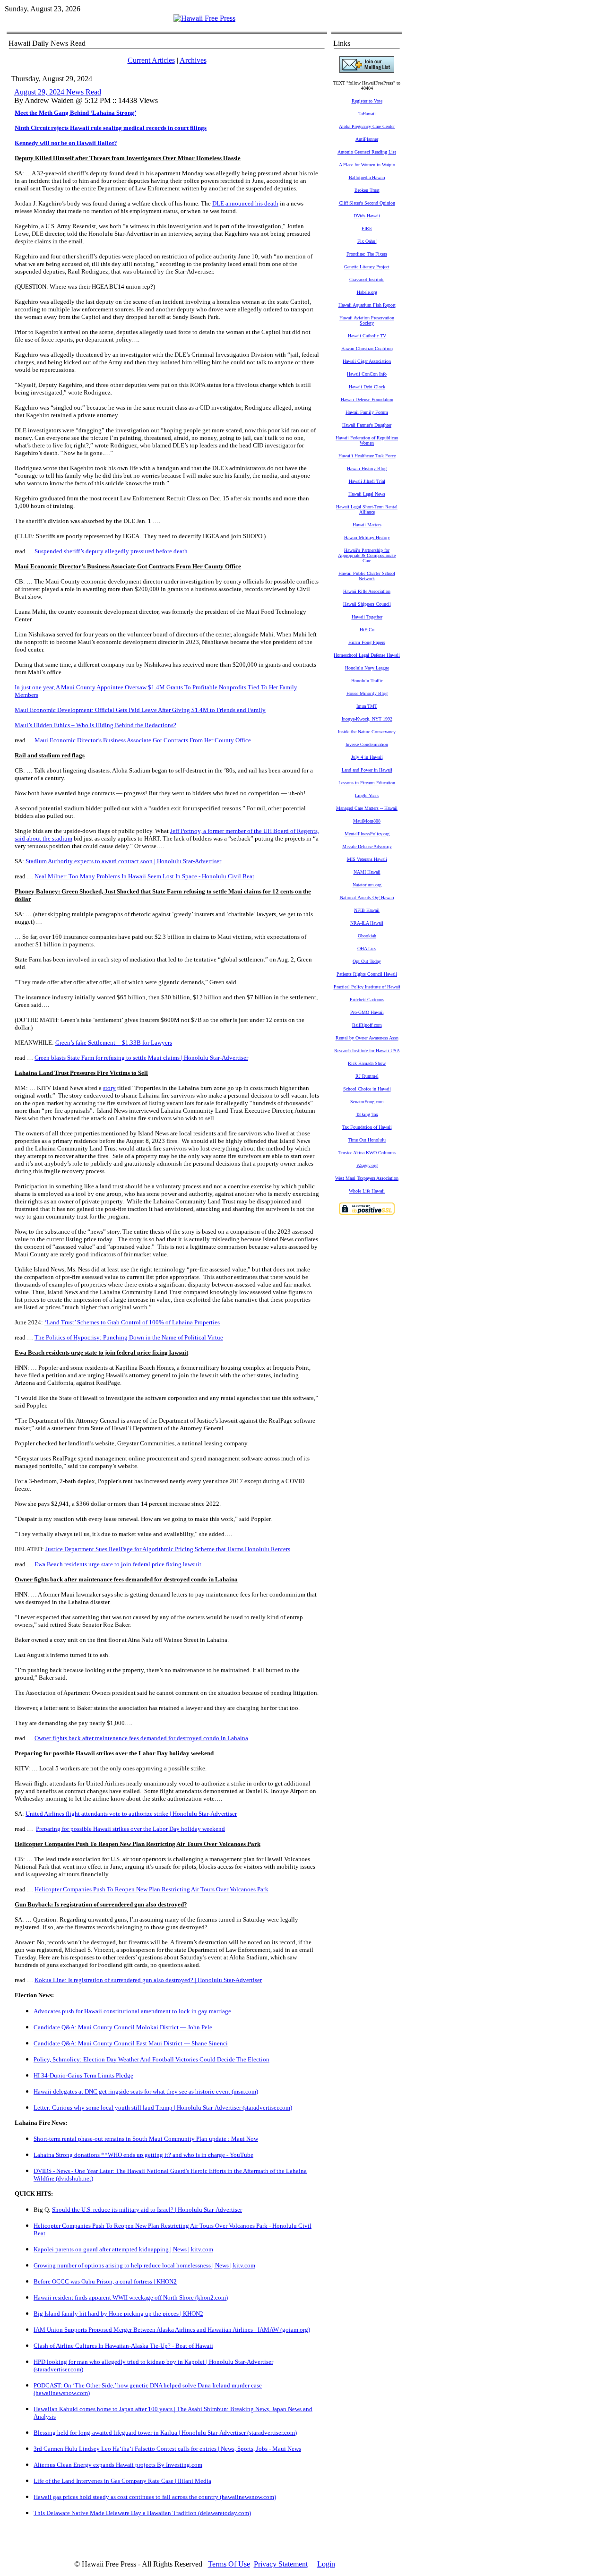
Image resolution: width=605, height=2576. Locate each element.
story (109, 1088)
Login (326, 2564)
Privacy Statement (281, 2564)
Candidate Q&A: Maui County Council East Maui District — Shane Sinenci (131, 2043)
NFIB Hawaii (367, 910)
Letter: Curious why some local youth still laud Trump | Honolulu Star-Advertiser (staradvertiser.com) (163, 2108)
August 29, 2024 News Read (58, 92)
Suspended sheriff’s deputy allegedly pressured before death (111, 551)
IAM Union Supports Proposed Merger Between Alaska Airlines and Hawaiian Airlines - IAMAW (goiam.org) (172, 2330)
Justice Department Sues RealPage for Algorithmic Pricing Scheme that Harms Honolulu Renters (168, 1549)
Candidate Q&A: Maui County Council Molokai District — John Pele (123, 2027)
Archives (193, 60)
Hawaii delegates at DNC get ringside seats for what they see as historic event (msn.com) (146, 2091)
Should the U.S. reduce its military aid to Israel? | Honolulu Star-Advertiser (147, 2210)
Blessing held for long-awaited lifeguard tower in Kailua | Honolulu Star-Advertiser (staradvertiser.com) (165, 2433)
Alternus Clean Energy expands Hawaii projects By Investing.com (118, 2465)
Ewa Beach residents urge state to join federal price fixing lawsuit (118, 1564)
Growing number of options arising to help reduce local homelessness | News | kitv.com (144, 2265)
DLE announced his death (245, 203)
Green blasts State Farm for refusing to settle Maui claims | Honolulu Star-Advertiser (141, 1058)
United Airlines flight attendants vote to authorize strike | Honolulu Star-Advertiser (131, 1814)
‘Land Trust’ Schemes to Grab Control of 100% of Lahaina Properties (132, 1322)
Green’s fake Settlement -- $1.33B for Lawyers (114, 1043)
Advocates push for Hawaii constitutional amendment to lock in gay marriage (132, 2011)
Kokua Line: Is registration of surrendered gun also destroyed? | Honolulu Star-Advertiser (148, 1980)
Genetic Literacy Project (367, 267)
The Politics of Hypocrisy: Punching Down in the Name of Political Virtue (129, 1337)
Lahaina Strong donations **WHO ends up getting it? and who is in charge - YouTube (143, 2155)
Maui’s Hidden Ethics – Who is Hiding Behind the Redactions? (95, 725)
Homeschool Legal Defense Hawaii (367, 655)
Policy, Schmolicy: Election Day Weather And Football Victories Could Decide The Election (151, 2059)
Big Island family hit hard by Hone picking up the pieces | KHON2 (118, 2314)
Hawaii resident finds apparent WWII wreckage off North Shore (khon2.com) (131, 2297)
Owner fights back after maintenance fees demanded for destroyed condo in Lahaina (141, 1738)
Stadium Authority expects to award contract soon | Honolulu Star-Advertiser (123, 861)
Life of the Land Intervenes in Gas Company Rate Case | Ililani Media (122, 2481)
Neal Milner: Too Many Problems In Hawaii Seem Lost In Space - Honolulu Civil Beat (144, 876)
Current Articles (151, 60)
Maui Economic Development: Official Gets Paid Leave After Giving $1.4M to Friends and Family (140, 710)
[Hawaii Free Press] (204, 18)
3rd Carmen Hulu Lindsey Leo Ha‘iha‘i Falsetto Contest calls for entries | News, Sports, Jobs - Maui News (167, 2449)
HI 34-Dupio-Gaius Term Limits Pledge (83, 2075)
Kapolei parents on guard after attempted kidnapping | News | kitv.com (123, 2249)
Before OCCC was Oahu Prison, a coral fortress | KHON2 (105, 2281)
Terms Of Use (229, 2564)
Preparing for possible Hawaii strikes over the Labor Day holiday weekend (130, 1829)
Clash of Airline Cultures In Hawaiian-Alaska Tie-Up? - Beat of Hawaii (123, 2346)
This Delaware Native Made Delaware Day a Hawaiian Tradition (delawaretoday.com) (142, 2513)
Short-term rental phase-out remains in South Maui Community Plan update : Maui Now (146, 2139)
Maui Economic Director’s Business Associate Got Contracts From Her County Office (143, 740)
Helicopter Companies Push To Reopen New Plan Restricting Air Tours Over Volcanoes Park (151, 1889)
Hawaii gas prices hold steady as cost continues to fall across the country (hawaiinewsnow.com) (155, 2497)
